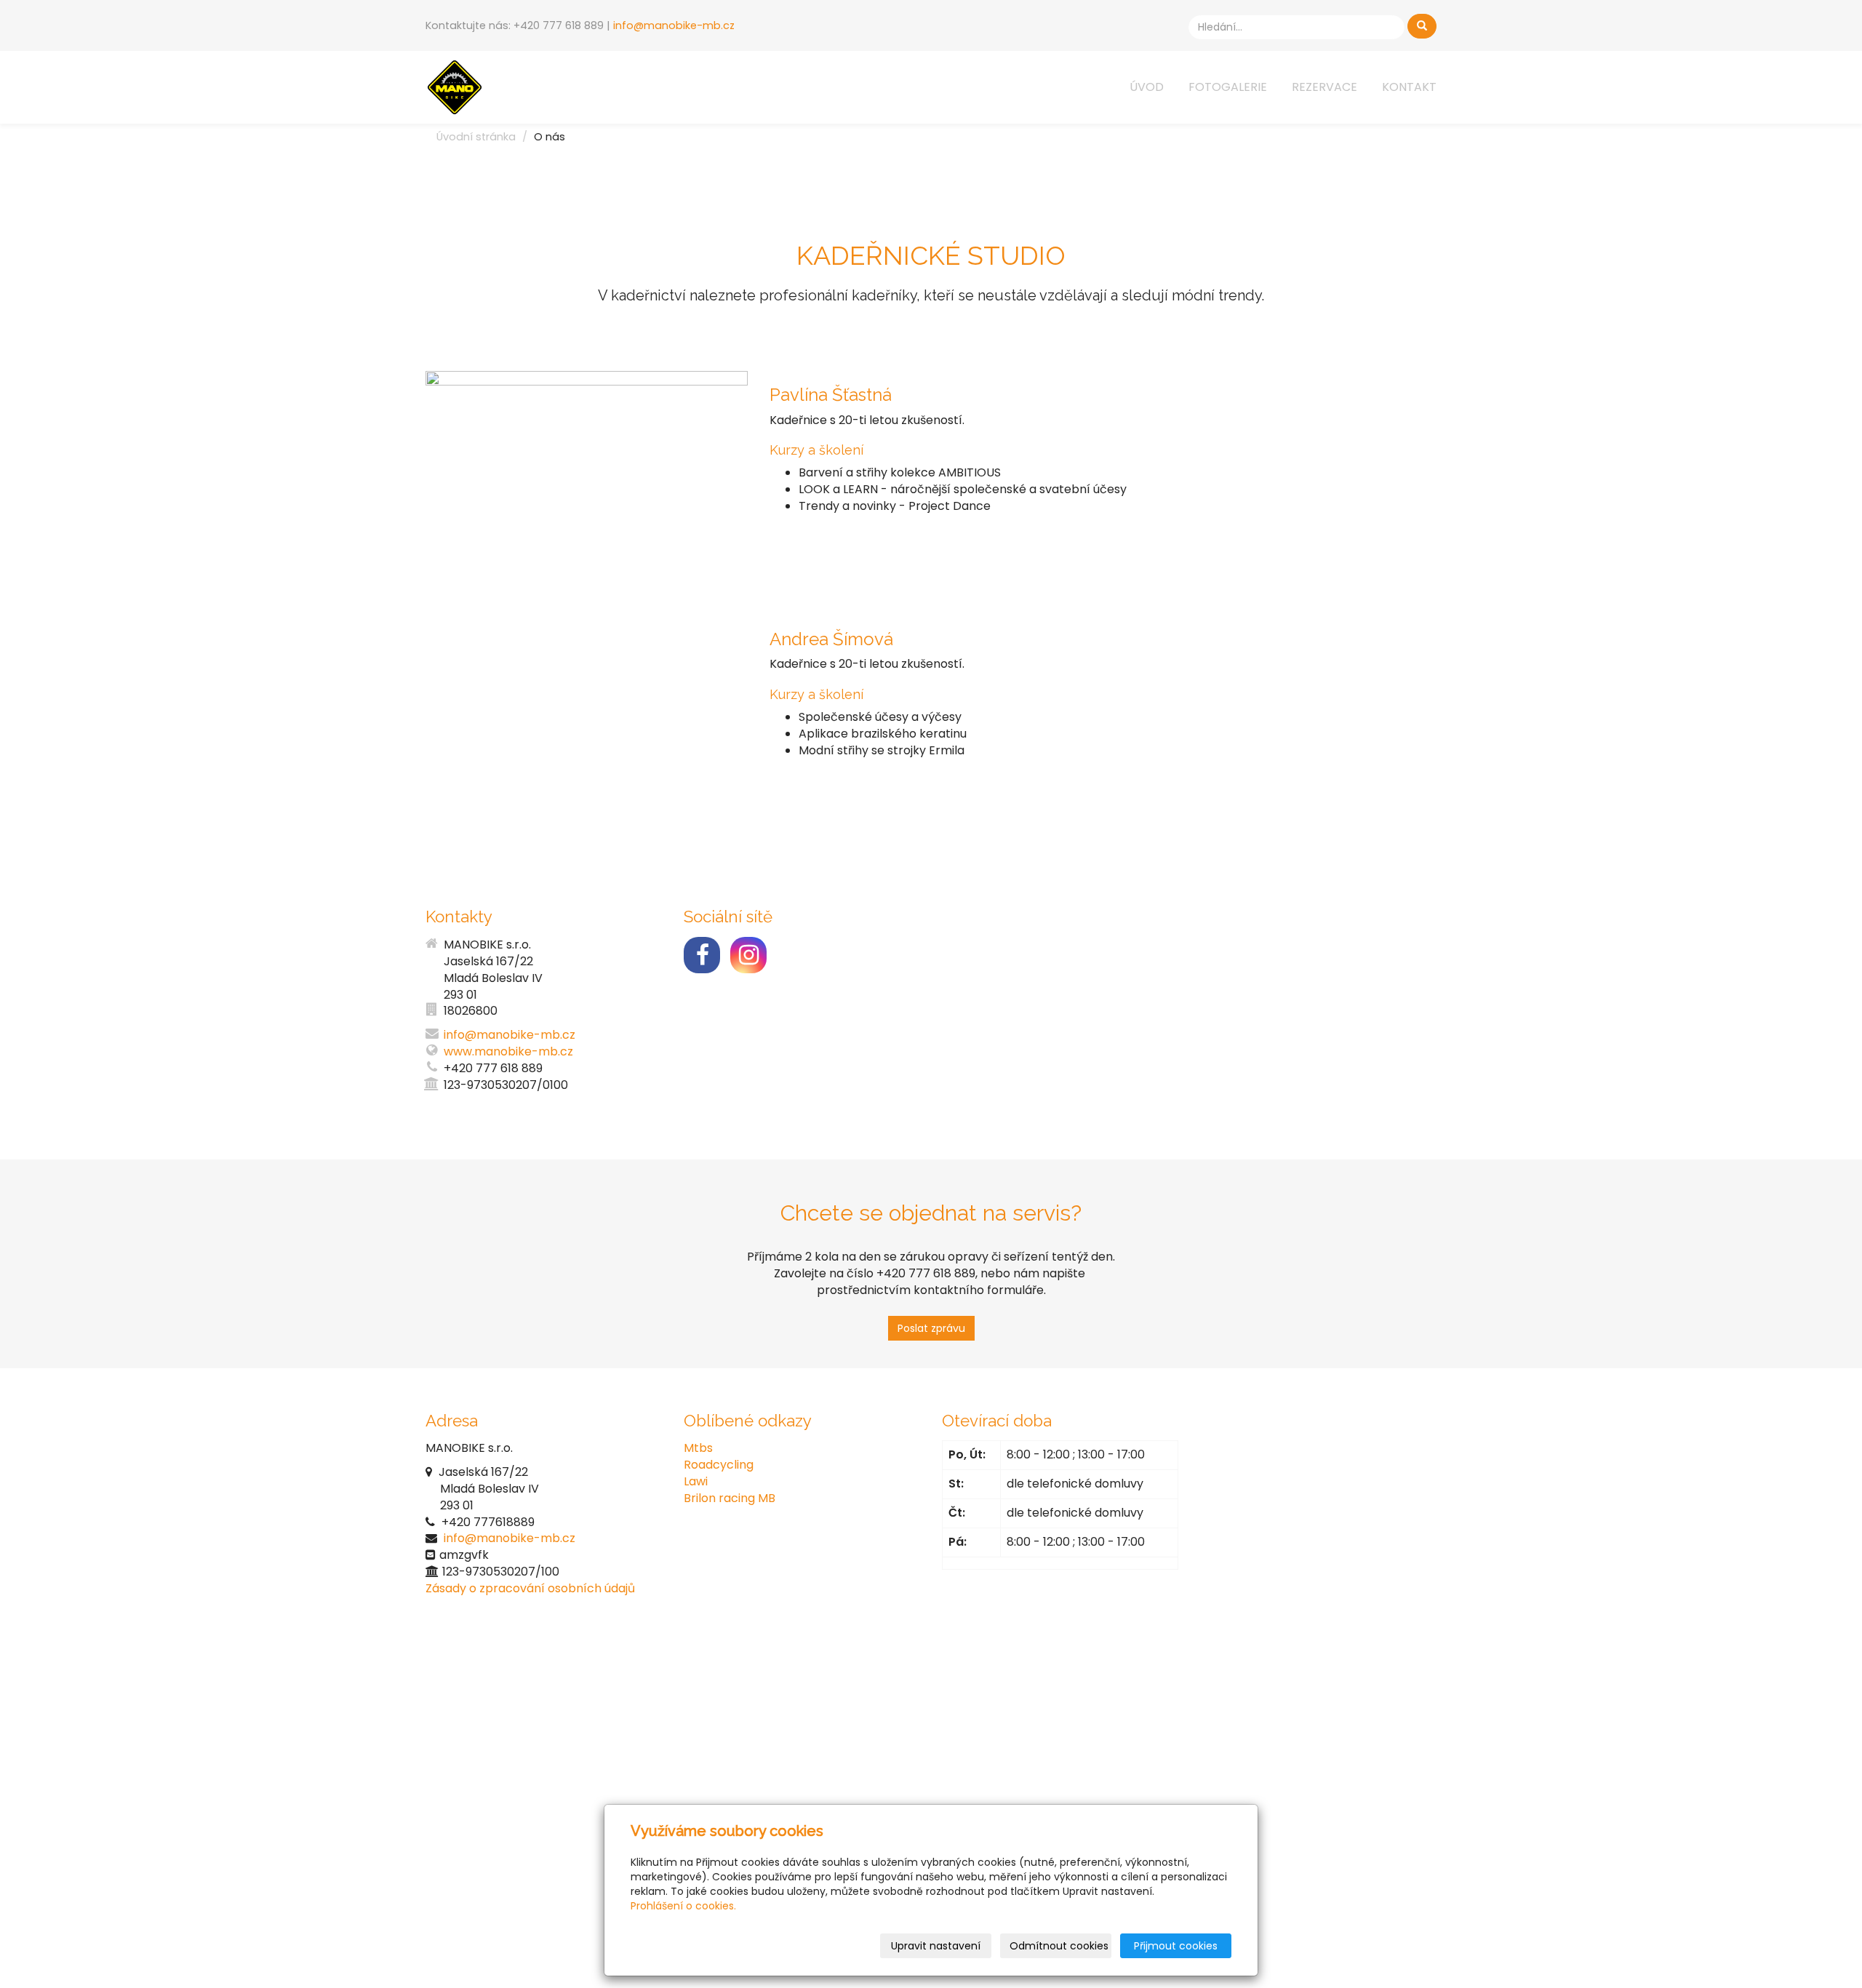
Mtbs (698, 1448)
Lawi (696, 1481)
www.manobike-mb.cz (508, 1051)
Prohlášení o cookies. (683, 1906)
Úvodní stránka (476, 137)
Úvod (1147, 87)
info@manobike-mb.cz (674, 25)
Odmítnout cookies (1059, 1946)
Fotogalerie (1228, 87)
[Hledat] (1422, 26)
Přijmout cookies (1176, 1946)
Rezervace (1324, 87)
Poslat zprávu (931, 1328)
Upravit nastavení (936, 1946)
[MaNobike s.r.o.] (455, 86)
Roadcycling (719, 1465)
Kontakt (1409, 87)
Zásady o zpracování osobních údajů (530, 1588)
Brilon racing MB (730, 1498)
